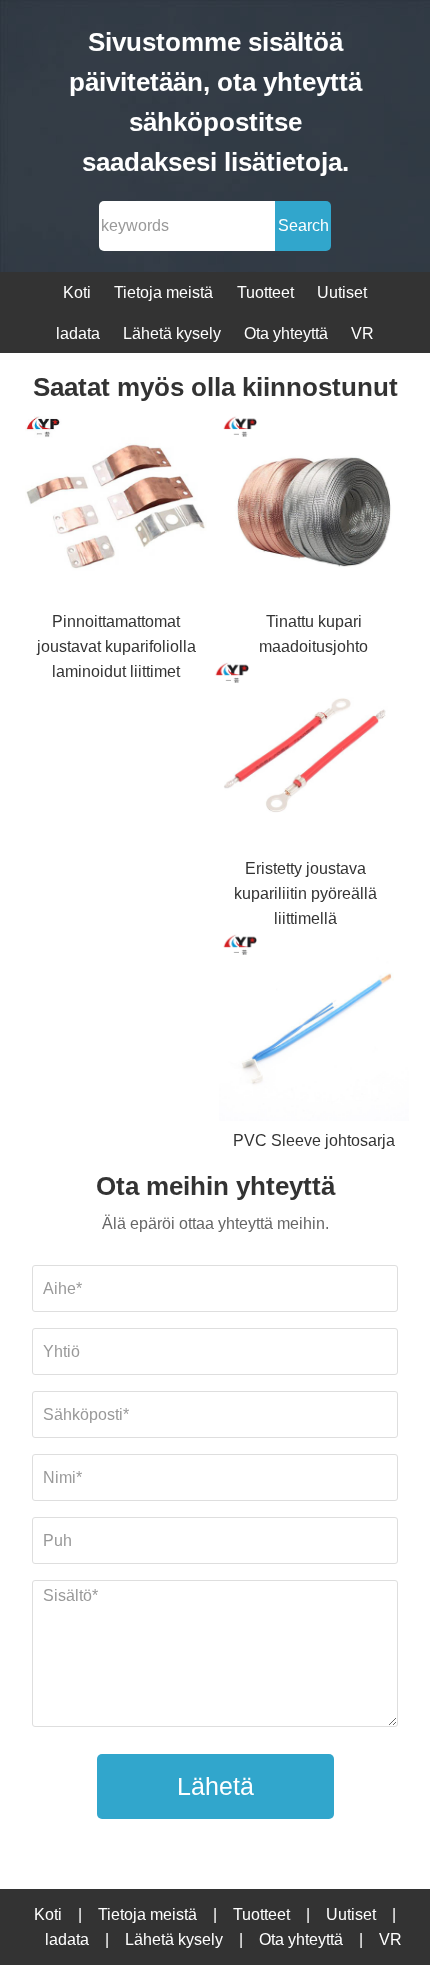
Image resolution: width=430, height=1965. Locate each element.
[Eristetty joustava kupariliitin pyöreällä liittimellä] (306, 757)
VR (362, 333)
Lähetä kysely (172, 333)
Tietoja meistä (163, 292)
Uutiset (342, 292)
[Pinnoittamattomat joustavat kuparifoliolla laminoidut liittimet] (117, 511)
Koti (77, 292)
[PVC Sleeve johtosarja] (314, 1029)
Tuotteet (265, 292)
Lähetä (215, 1786)
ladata (78, 333)
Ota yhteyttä (286, 333)
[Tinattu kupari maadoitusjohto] (314, 511)
